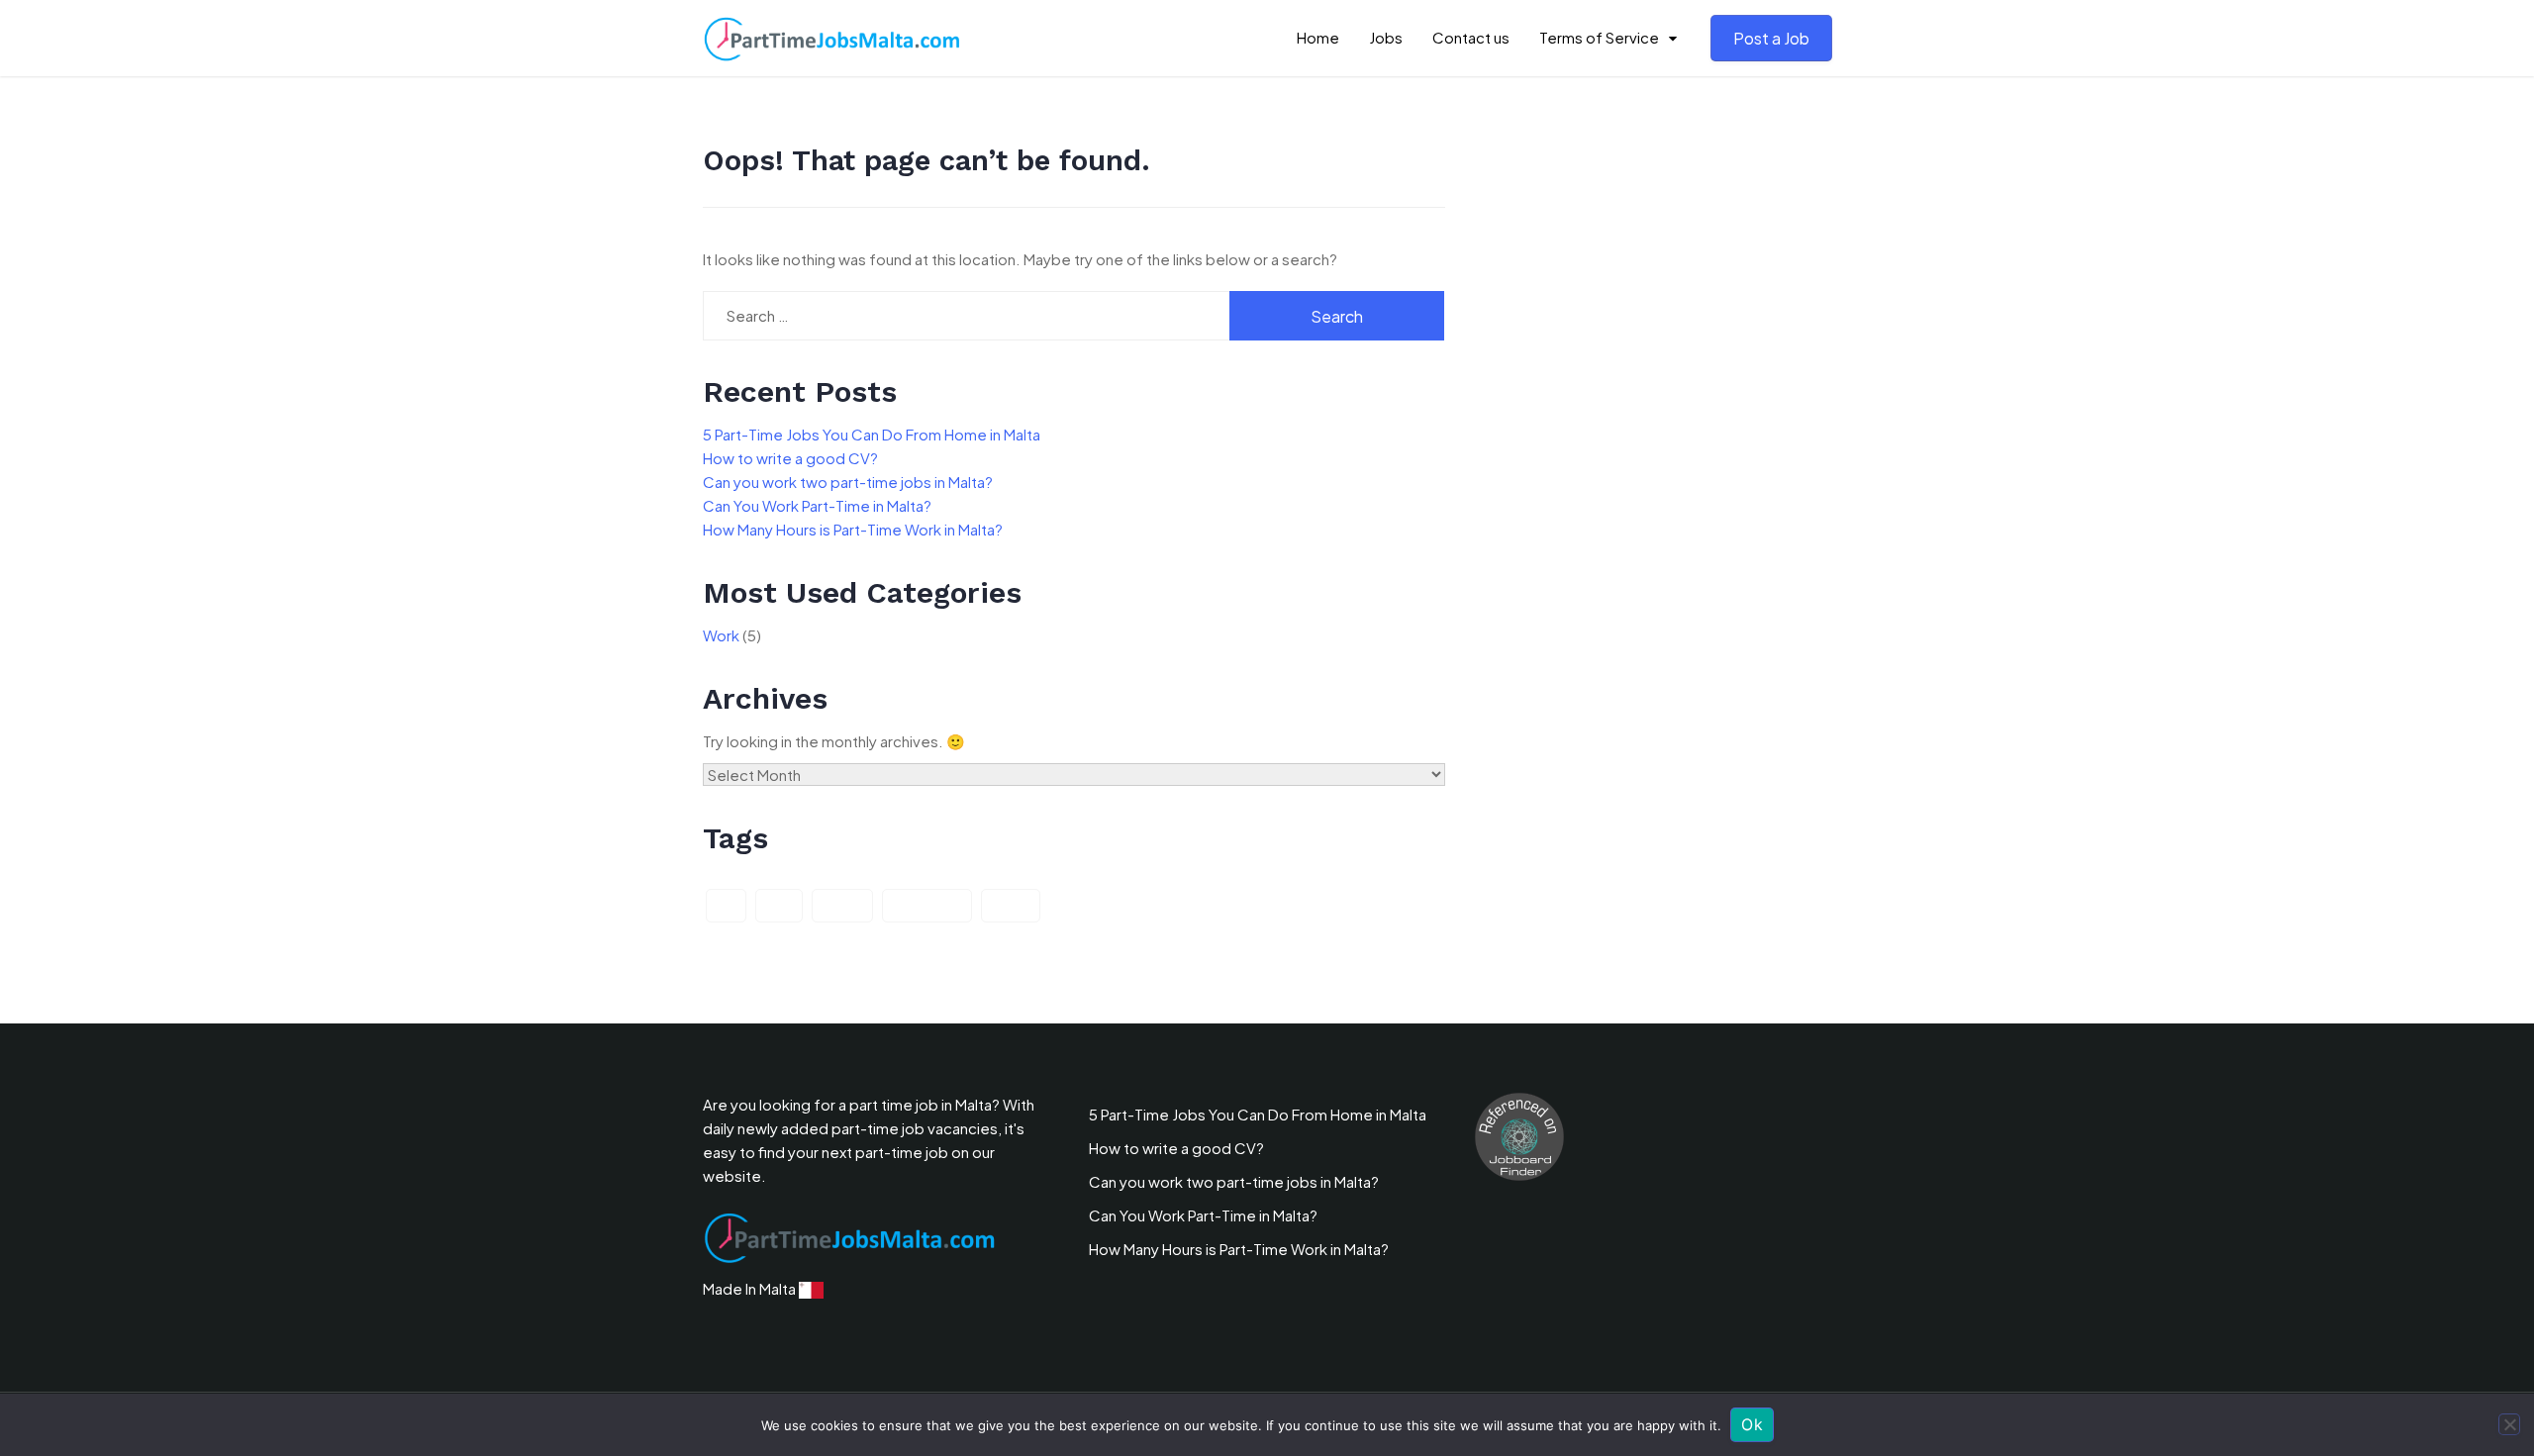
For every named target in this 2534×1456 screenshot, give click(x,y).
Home (1318, 37)
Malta (842, 906)
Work (721, 635)
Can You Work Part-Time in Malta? (817, 505)
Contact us (1471, 37)
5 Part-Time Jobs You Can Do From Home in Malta (872, 434)
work (1011, 906)
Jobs (1386, 37)
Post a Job (1771, 38)
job (779, 906)
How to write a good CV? (790, 458)
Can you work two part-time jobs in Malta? (848, 482)
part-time (927, 906)
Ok (1752, 1424)
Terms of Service (1599, 37)
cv (726, 906)
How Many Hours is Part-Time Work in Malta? (853, 529)
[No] (2509, 1424)
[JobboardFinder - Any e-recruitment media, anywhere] (1519, 1135)
